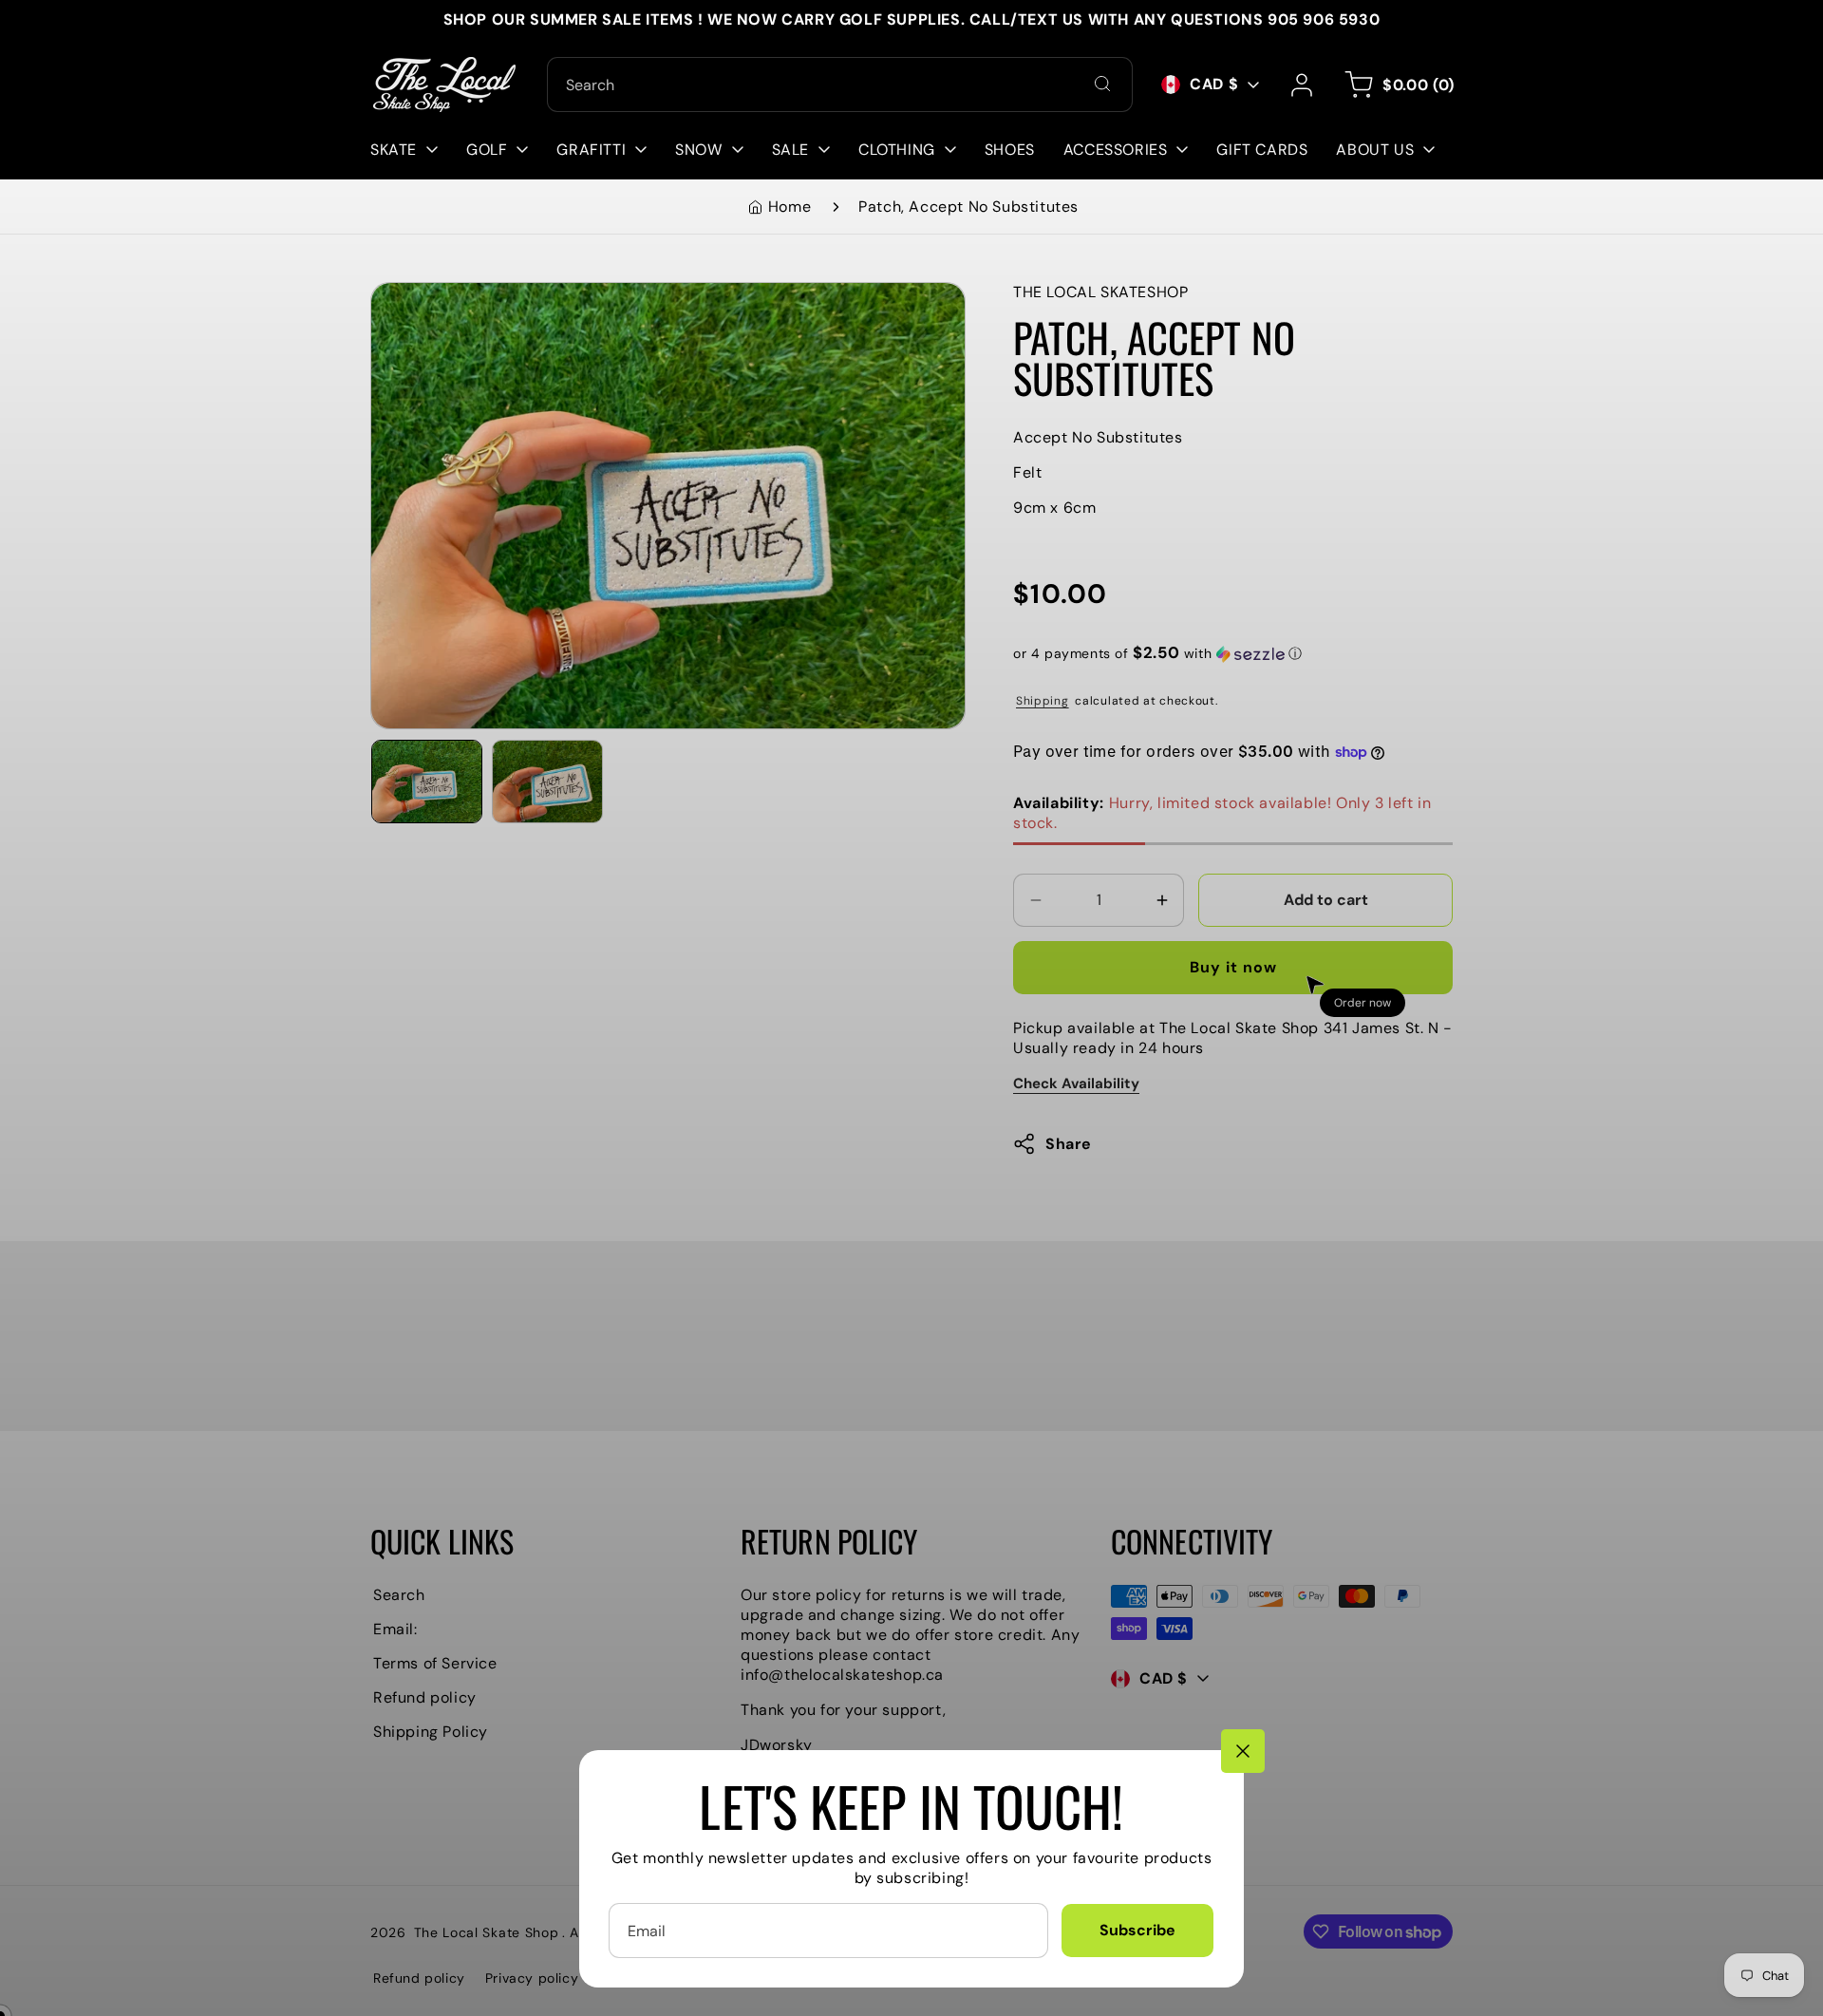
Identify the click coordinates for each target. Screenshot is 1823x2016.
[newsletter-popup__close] (1243, 1751)
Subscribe (1137, 1930)
